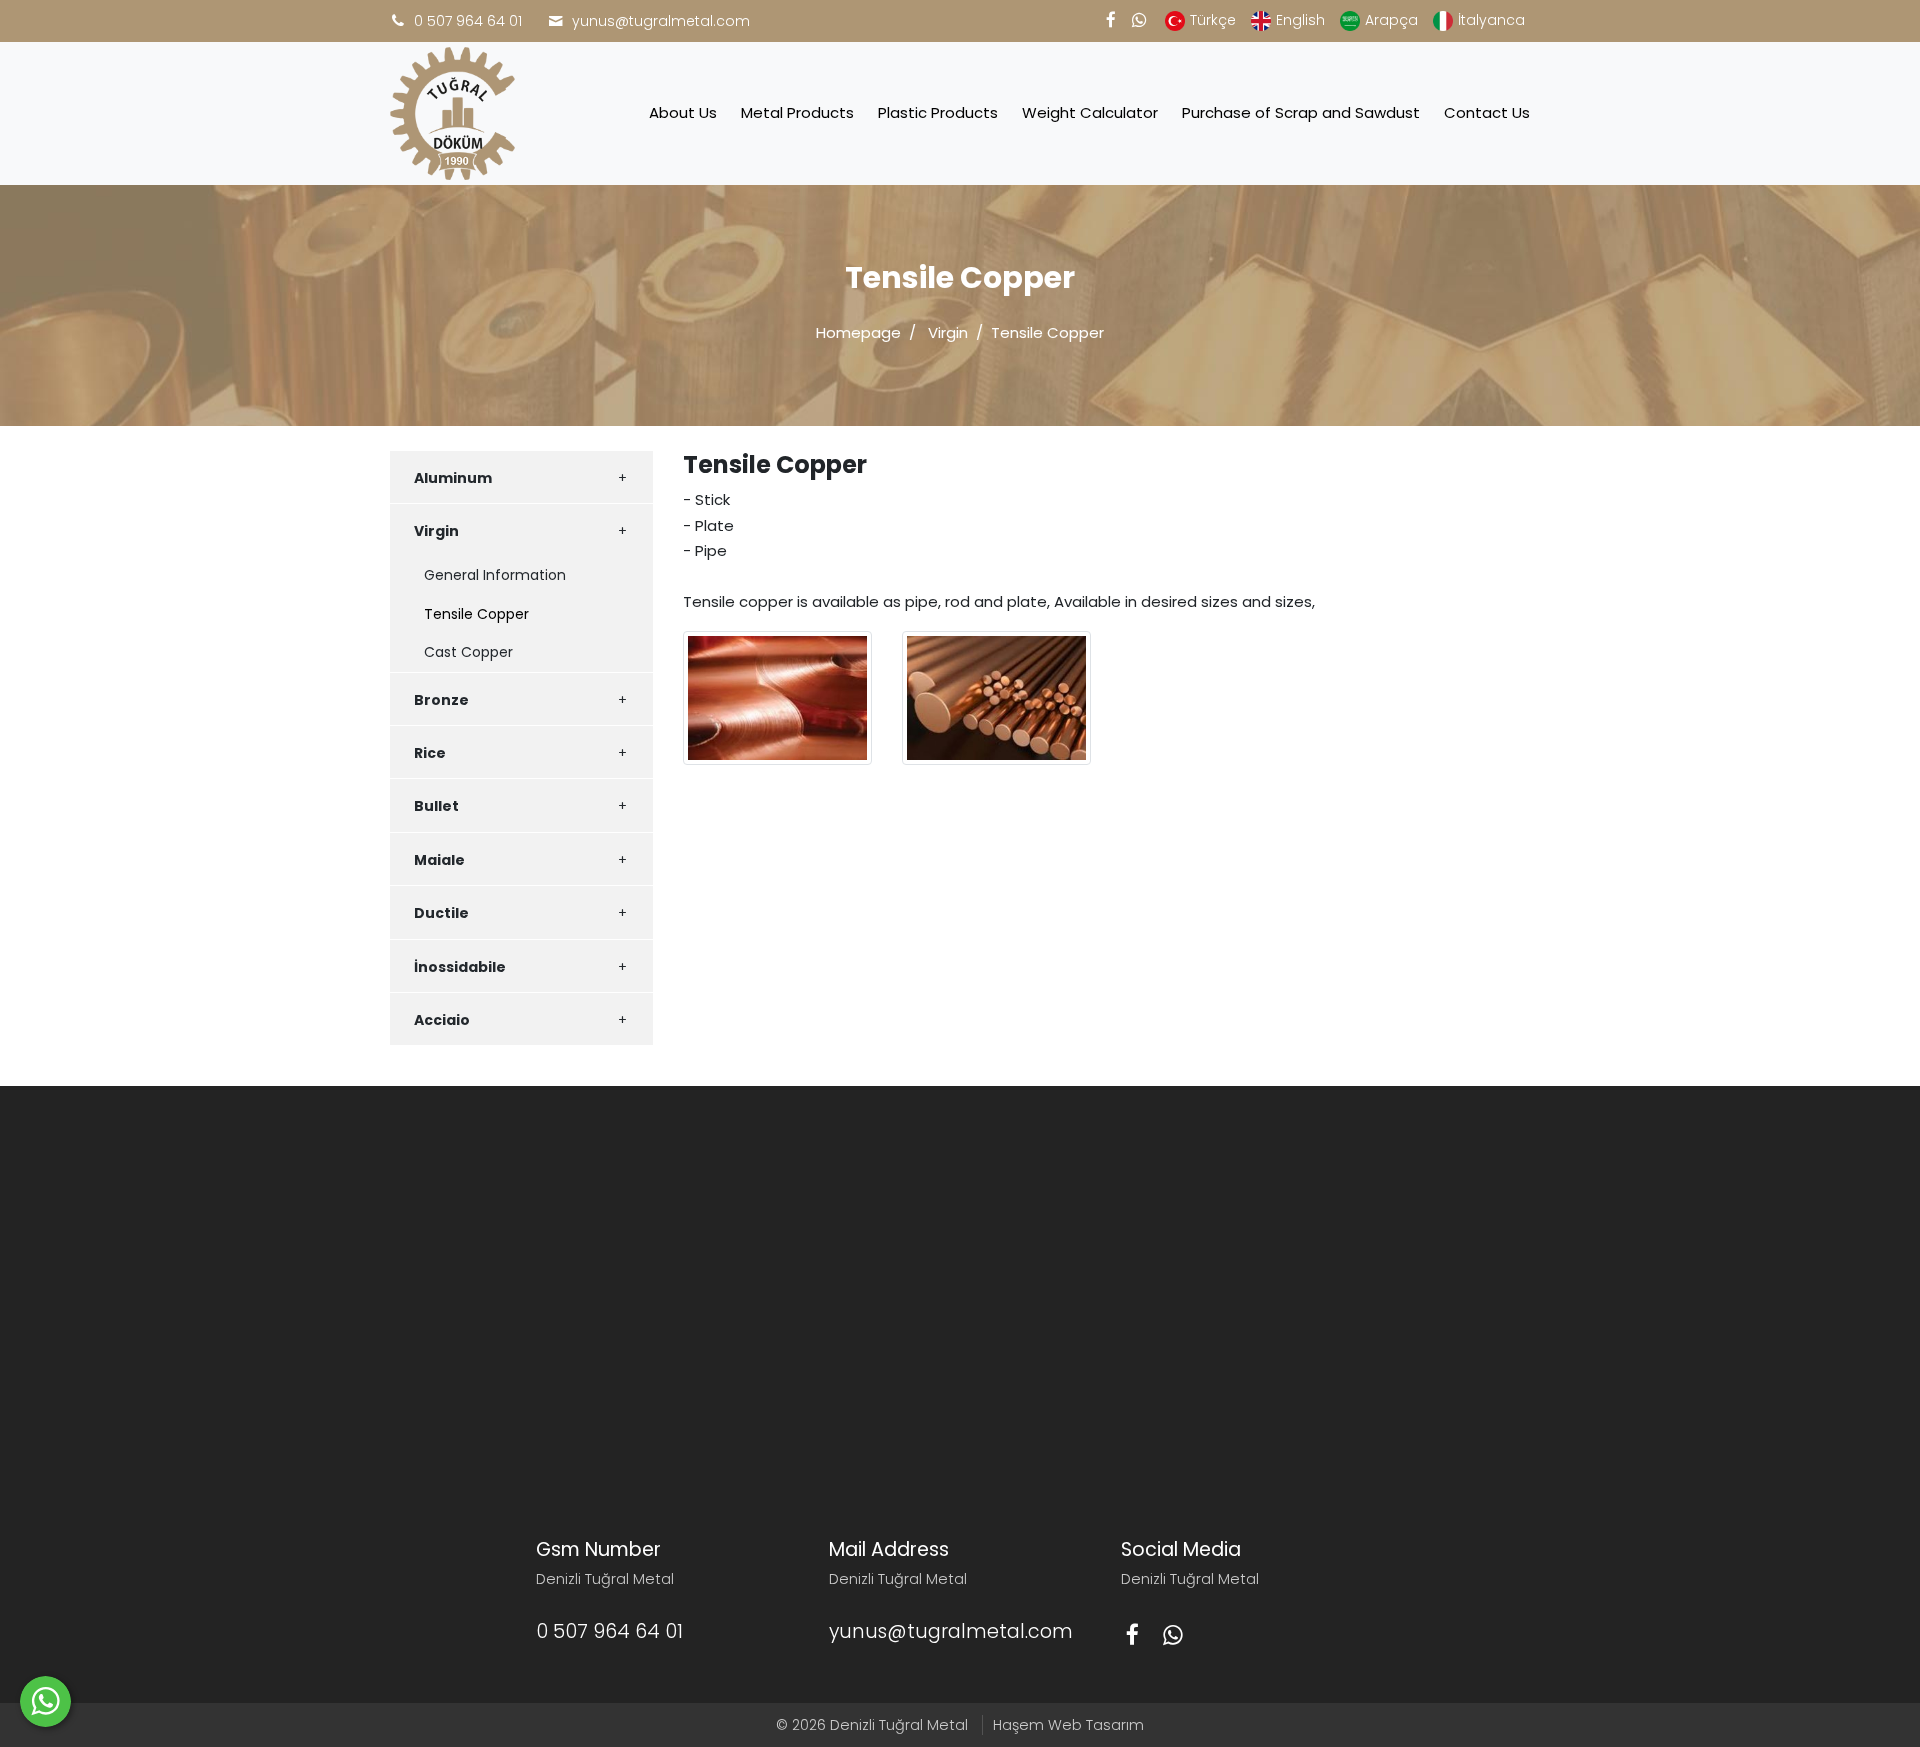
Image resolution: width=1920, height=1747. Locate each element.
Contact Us (1487, 112)
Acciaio (442, 1020)
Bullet (436, 806)
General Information (495, 575)
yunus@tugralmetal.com (661, 21)
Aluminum (453, 478)
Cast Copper (468, 652)
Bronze (441, 700)
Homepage (858, 332)
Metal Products (797, 112)
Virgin (948, 332)
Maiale (439, 860)
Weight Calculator (1090, 112)
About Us (683, 112)
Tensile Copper (476, 614)
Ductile (441, 913)
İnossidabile (460, 967)
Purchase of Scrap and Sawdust (1301, 112)
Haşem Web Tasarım (1068, 1725)
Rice (430, 753)
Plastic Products (938, 112)
